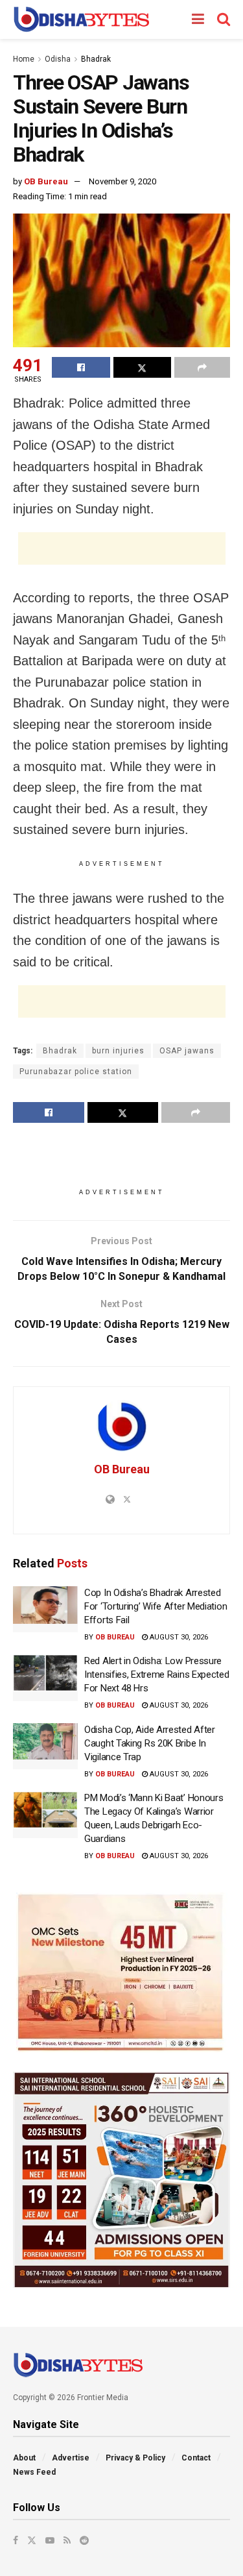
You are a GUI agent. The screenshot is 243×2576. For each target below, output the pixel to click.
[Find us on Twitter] (32, 2540)
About (24, 2458)
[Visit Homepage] (81, 19)
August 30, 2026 (178, 1637)
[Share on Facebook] (81, 367)
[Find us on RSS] (67, 2540)
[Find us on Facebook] (16, 2540)
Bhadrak (96, 59)
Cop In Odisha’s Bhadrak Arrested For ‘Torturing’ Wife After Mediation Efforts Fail (156, 1606)
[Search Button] (224, 19)
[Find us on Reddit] (84, 2540)
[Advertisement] (122, 548)
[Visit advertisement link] (121, 1972)
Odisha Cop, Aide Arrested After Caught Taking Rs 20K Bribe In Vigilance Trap (150, 1743)
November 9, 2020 (122, 181)
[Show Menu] (198, 19)
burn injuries (118, 1051)
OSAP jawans (187, 1051)
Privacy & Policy (135, 2458)
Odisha (58, 59)
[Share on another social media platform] (202, 367)
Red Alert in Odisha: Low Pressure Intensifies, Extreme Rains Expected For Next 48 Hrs (157, 1674)
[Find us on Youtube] (50, 2540)
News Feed (34, 2472)
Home (24, 59)
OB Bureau (46, 181)
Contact (196, 2458)
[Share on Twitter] (143, 367)
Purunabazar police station (76, 1072)
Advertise (71, 2458)
